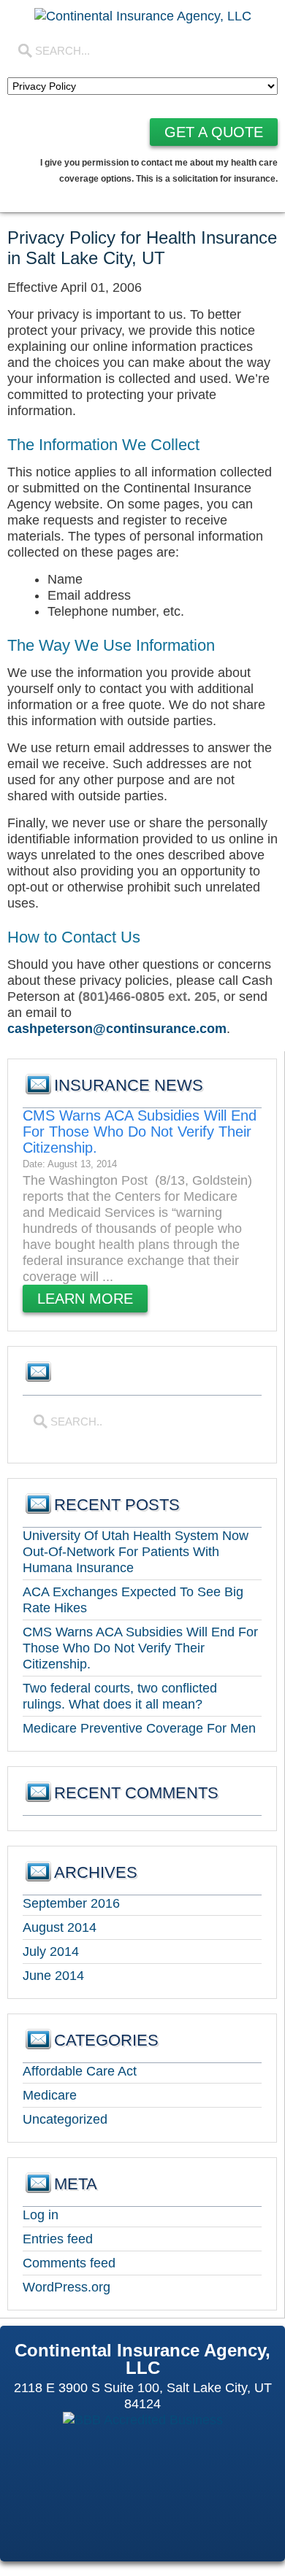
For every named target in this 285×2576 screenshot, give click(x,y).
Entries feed (58, 2239)
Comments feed (69, 2263)
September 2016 (71, 1903)
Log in (41, 2215)
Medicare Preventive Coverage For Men (139, 1728)
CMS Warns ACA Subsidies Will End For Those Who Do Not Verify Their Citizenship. (140, 1132)
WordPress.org (66, 2287)
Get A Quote (214, 132)
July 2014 (51, 1952)
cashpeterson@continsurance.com (117, 1029)
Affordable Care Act (80, 2071)
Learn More (85, 1299)
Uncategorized (65, 2119)
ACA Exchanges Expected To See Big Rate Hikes (133, 1600)
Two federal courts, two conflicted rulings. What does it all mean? (120, 1696)
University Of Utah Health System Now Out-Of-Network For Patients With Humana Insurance (136, 1552)
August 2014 (60, 1927)
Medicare (50, 2095)
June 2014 (53, 1976)
